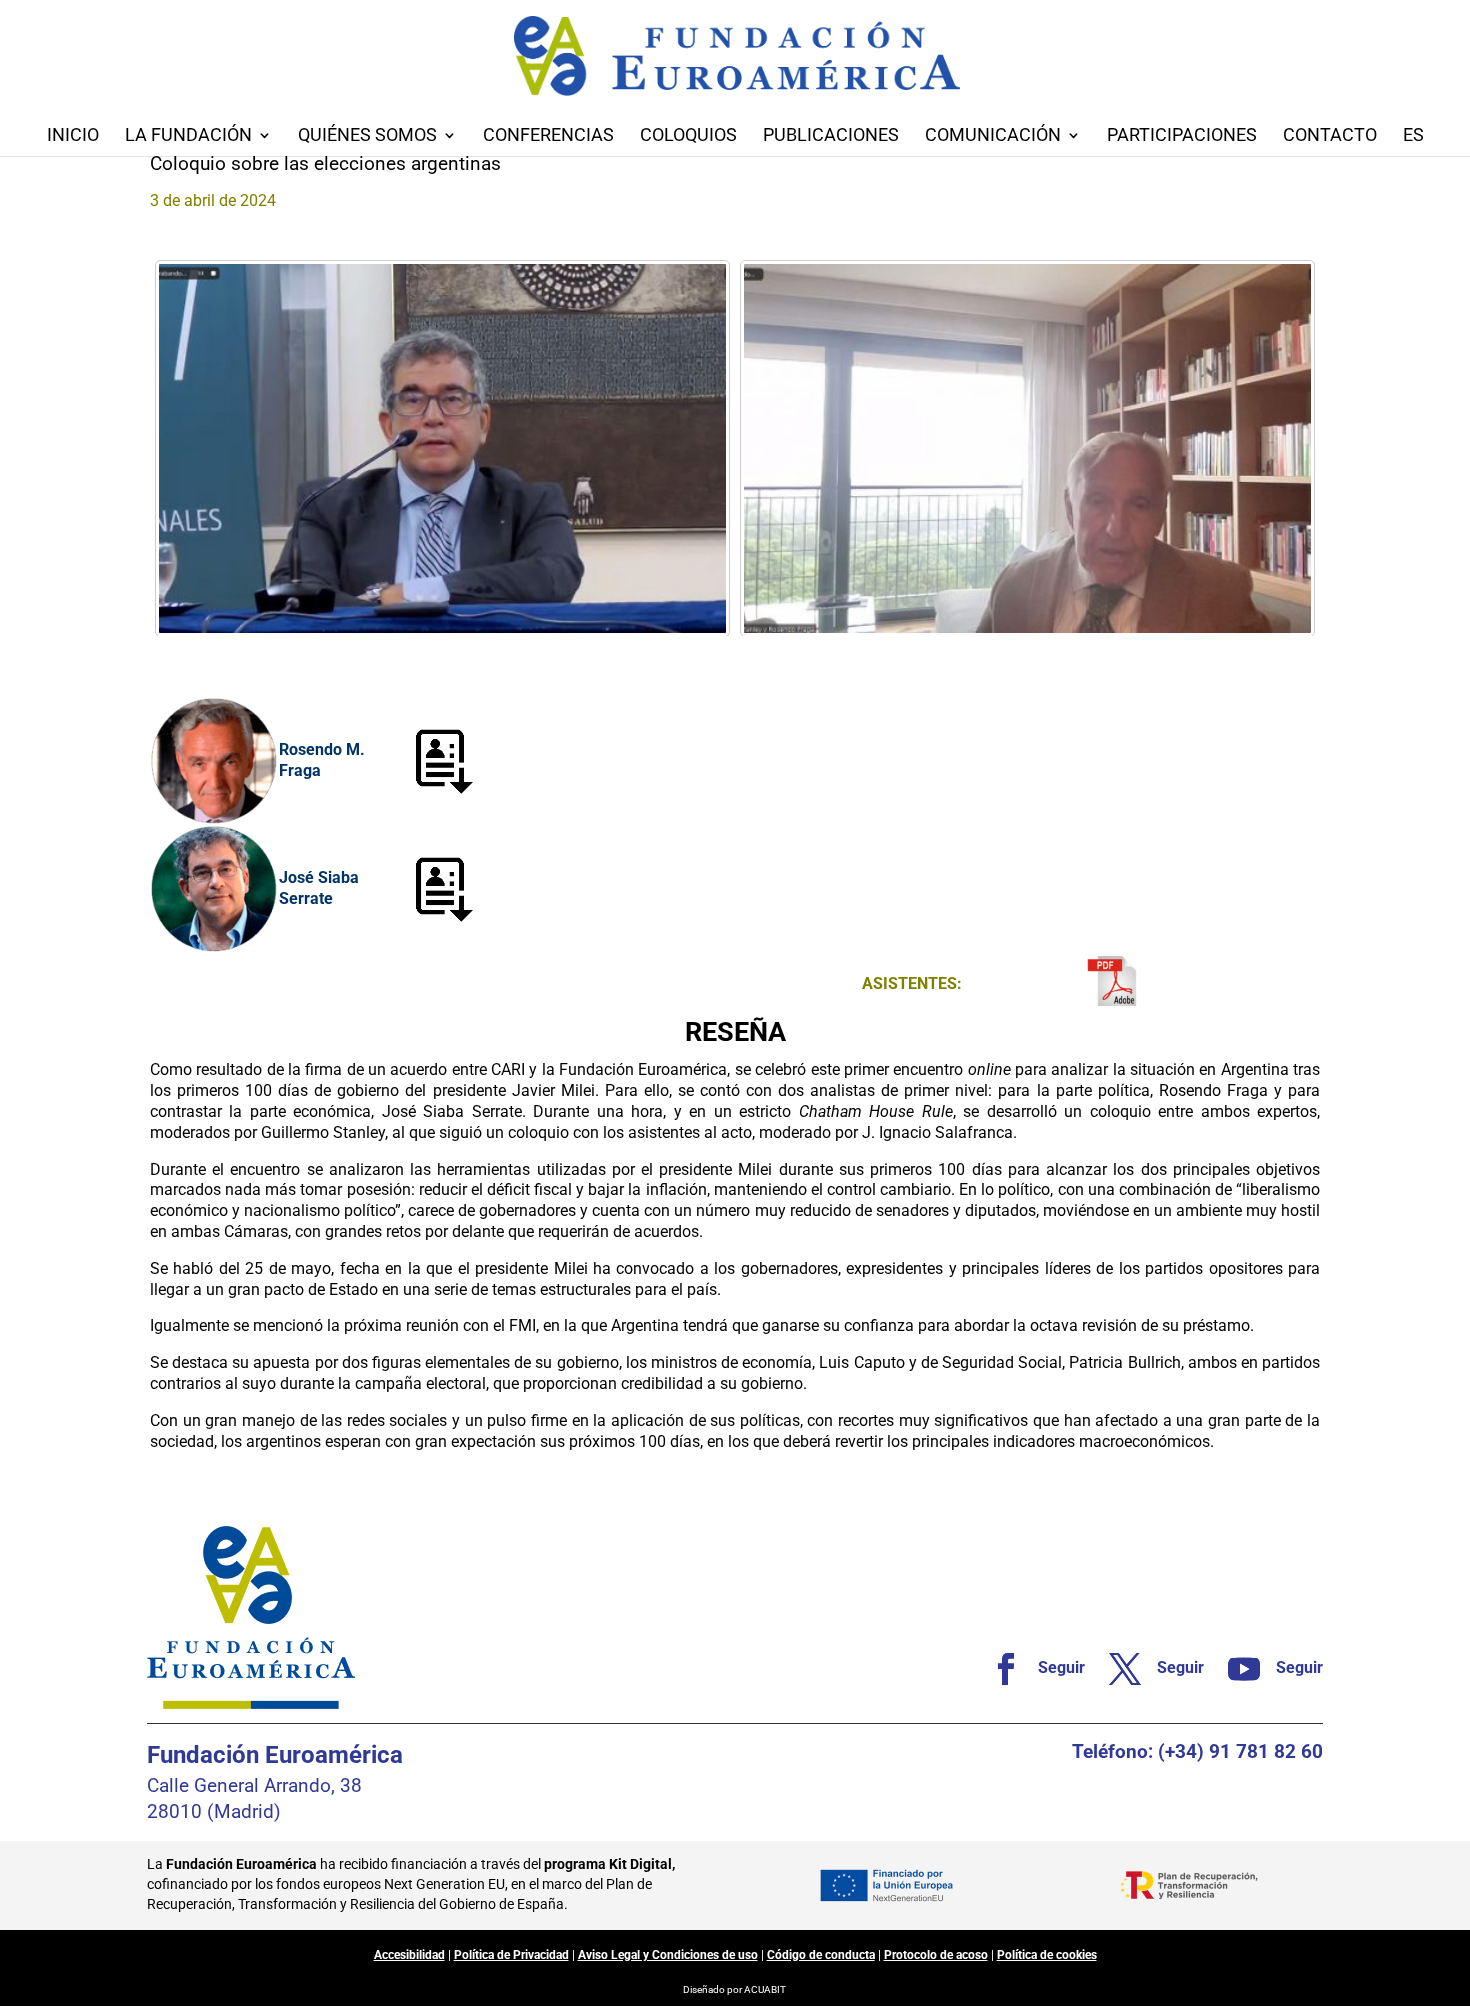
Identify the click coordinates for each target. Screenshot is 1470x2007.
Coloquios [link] (688, 136)
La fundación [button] (188, 136)
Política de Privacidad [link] (511, 1955)
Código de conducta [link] (821, 1955)
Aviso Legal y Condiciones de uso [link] (668, 1955)
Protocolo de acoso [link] (936, 1955)
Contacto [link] (1330, 136)
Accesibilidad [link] (409, 1955)
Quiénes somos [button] (367, 136)
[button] (1450, 1862)
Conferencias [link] (548, 136)
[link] (442, 448)
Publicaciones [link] (831, 136)
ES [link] (1413, 136)
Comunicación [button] (993, 136)
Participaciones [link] (1182, 136)
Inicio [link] (73, 136)
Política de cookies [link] (1047, 1955)
